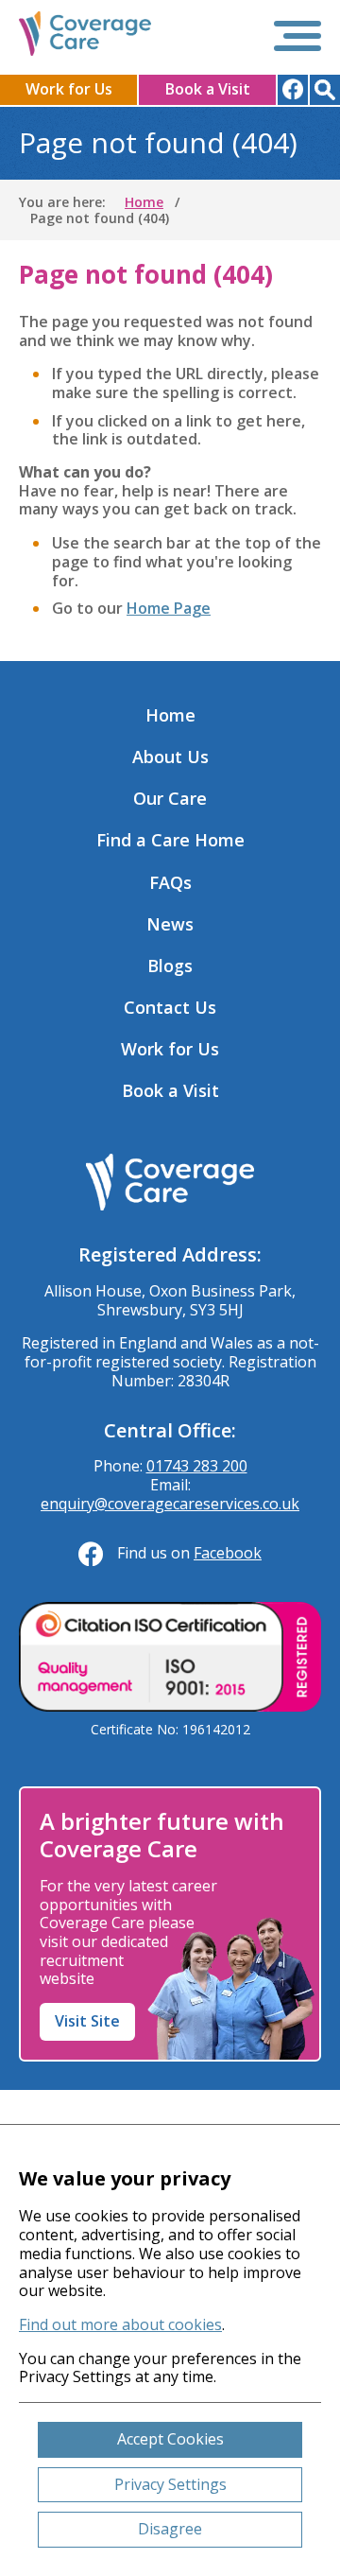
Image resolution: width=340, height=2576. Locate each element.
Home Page (169, 608)
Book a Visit (208, 89)
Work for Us (69, 89)
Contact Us (170, 1007)
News (170, 924)
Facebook (228, 1553)
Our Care (170, 798)
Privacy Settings (170, 2484)
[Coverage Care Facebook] (293, 90)
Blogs (170, 966)
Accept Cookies (170, 2439)
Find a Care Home (170, 840)
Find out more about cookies (120, 2324)
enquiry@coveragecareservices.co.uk (170, 1504)
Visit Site (87, 2021)
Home (170, 715)
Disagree (170, 2529)
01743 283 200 (197, 1466)
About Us (170, 757)
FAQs (170, 882)
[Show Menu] (297, 36)
